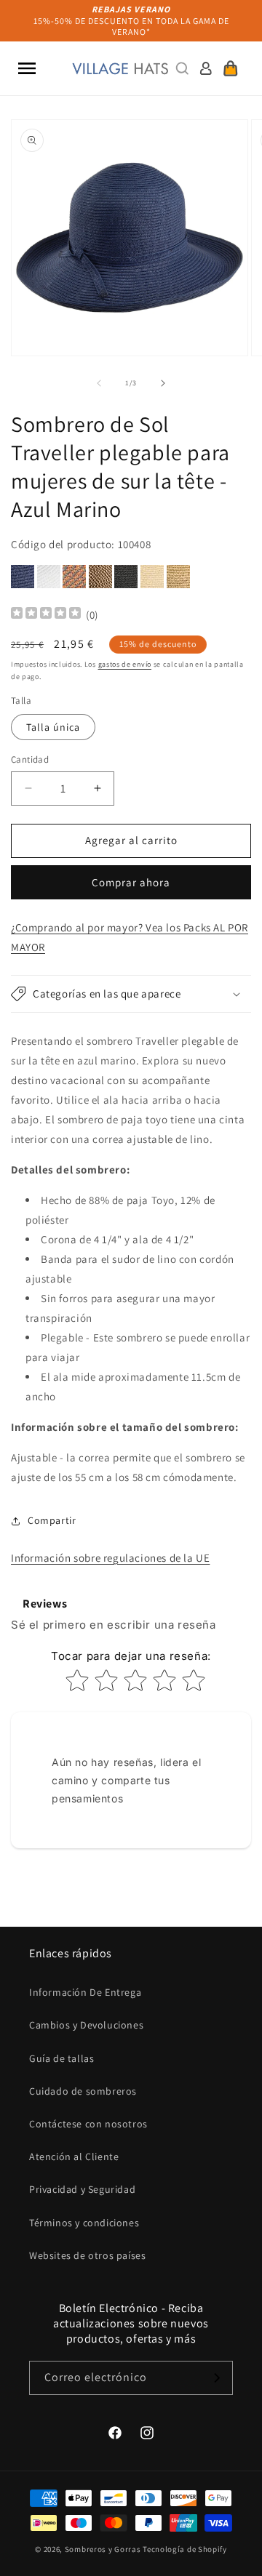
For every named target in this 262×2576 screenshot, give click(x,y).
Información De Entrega (85, 1992)
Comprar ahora (131, 882)
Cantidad (30, 759)
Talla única (53, 727)
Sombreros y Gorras (103, 2549)
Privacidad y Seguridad (82, 2189)
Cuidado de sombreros (83, 2091)
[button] (27, 68)
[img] (46, 615)
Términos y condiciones (84, 2223)
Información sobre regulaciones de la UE (110, 1558)
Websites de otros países (87, 2255)
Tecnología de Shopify (185, 2549)
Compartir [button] (52, 1520)
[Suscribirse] (216, 2378)
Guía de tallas (61, 2058)
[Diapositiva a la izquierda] (99, 383)
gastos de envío (125, 664)
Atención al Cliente (74, 2156)
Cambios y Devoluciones (86, 2025)
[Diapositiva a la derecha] (163, 383)
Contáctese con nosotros (88, 2124)
